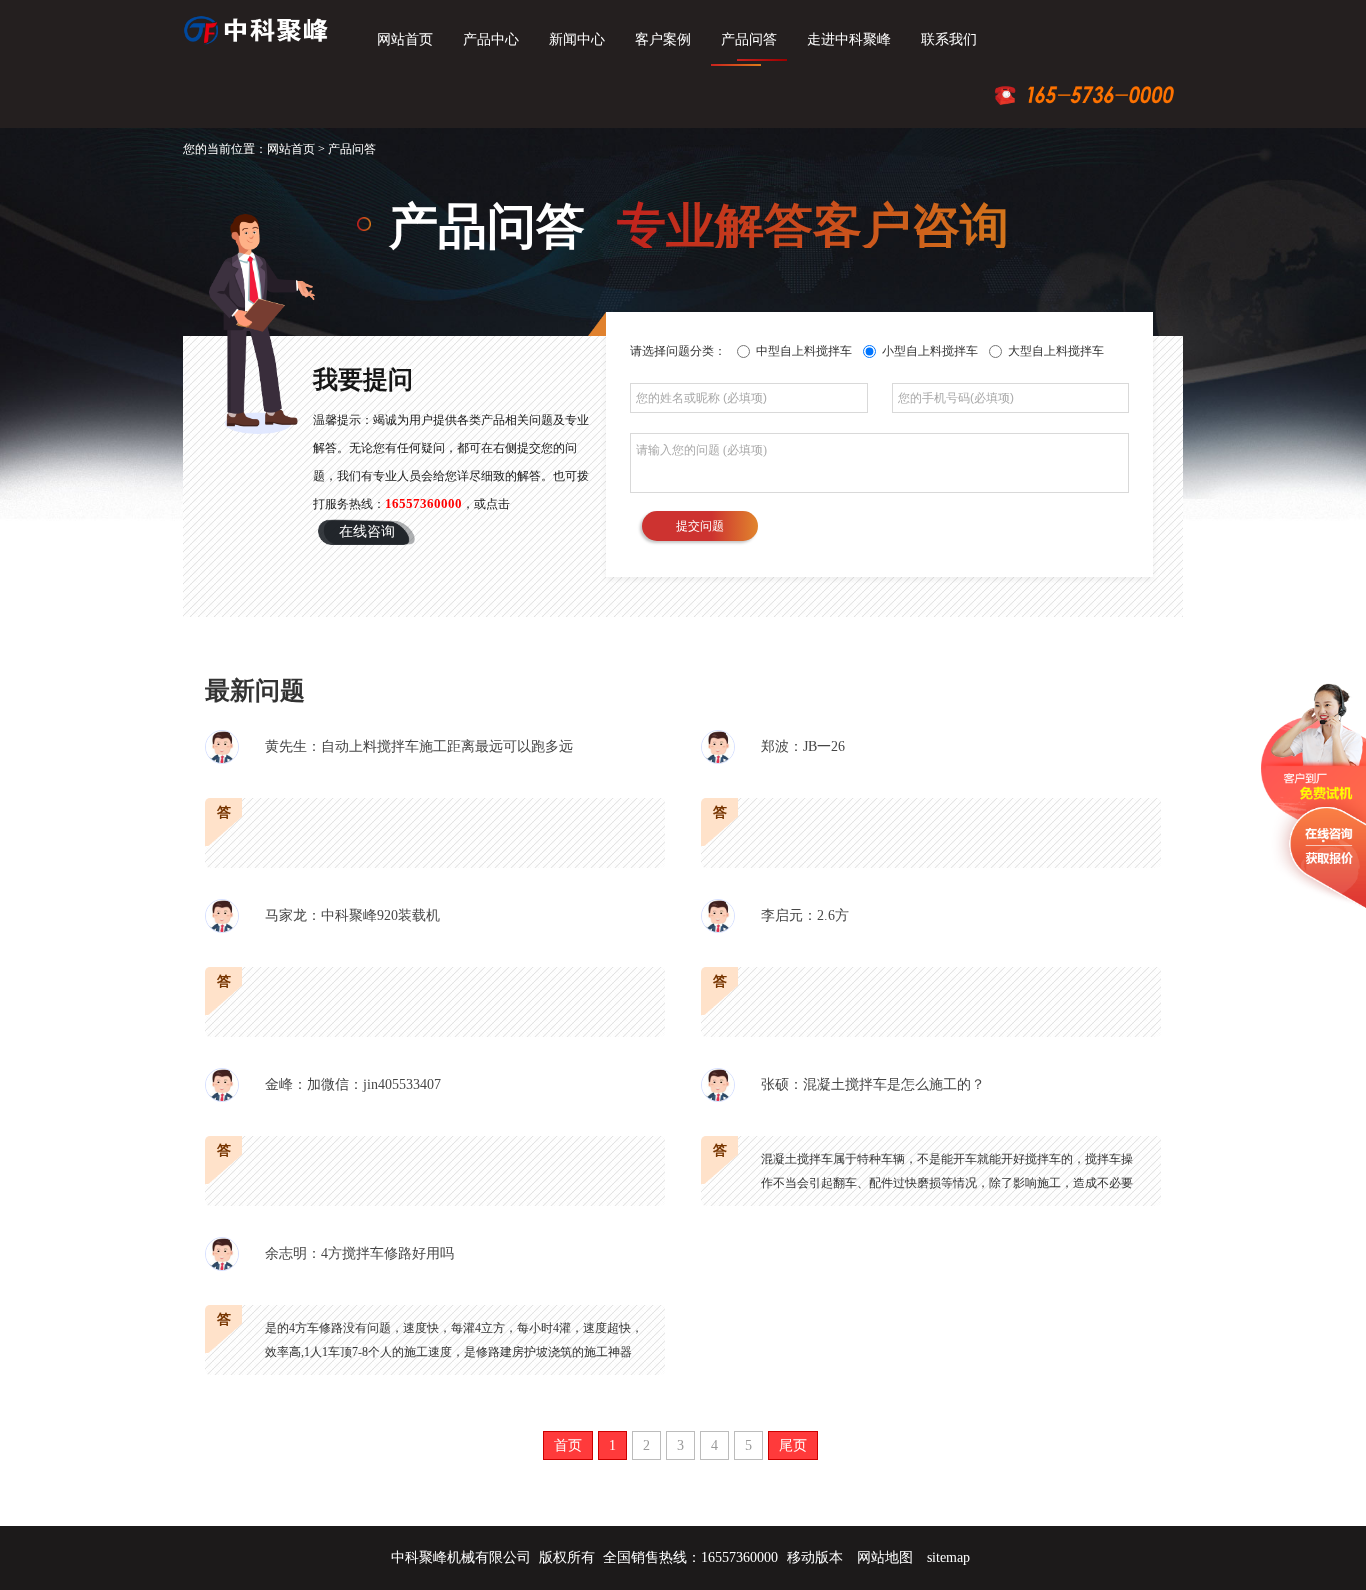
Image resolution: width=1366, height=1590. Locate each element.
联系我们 (949, 39)
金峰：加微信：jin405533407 (353, 1084)
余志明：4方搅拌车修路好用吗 (359, 1253)
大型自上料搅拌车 (1054, 351)
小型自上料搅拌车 (928, 351)
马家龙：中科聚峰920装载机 (352, 915)
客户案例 (663, 39)
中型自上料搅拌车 (802, 351)
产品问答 (749, 39)
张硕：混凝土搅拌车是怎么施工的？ (873, 1084)
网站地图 (885, 1557)
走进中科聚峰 (849, 39)
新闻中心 (577, 39)
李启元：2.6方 (805, 915)
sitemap (948, 1557)
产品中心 (491, 39)
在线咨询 (367, 531)
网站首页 (405, 39)
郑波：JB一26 (803, 746)
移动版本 (815, 1557)
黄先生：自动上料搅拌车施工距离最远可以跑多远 (419, 746)
